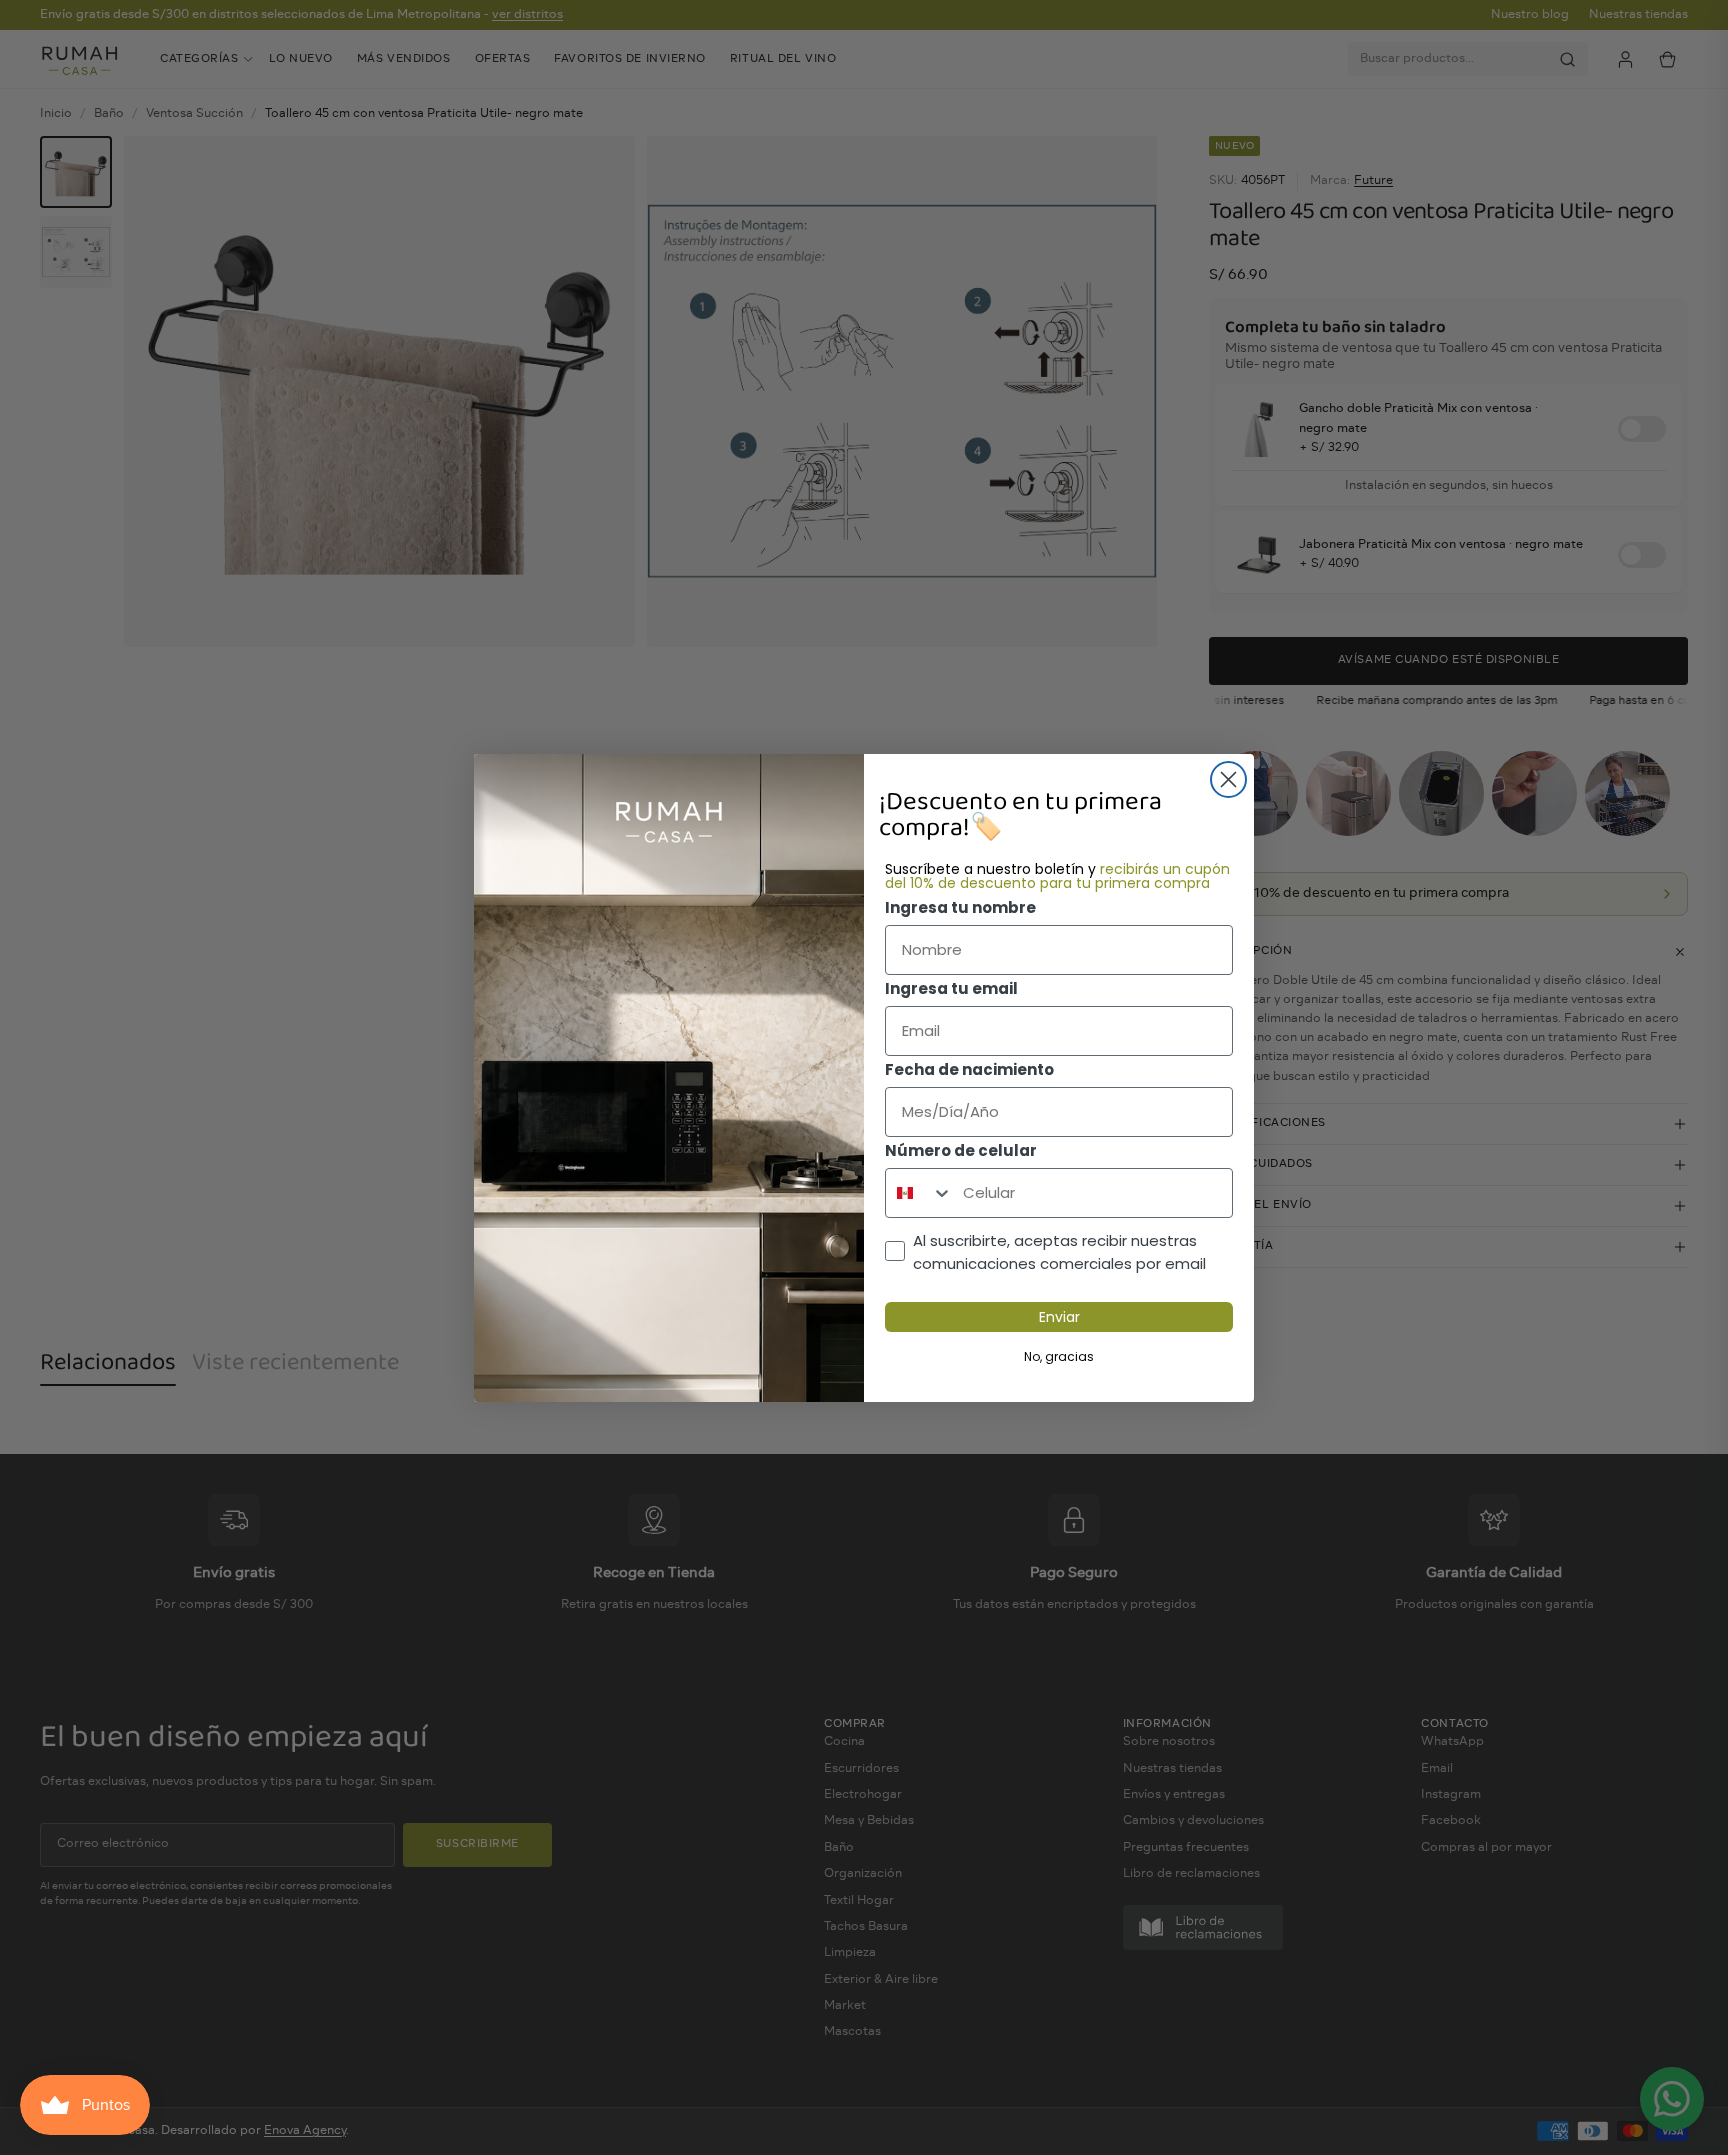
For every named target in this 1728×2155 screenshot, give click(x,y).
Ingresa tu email (951, 988)
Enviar (1059, 1317)
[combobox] (919, 1193)
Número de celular (961, 1150)
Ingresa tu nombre (960, 907)
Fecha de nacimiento (969, 1069)
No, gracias (1059, 1356)
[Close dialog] (1228, 779)
